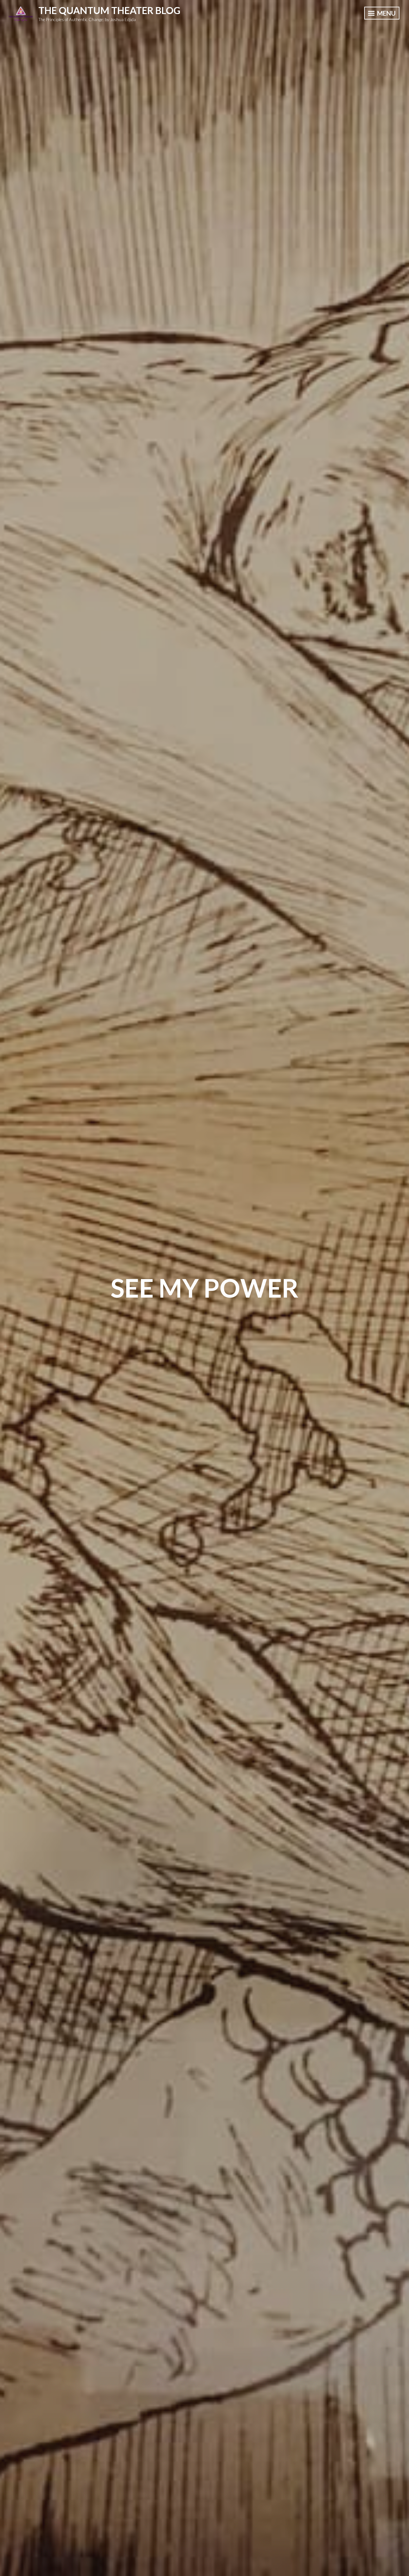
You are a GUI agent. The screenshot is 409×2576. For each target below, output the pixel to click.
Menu (386, 13)
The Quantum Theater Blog (109, 10)
